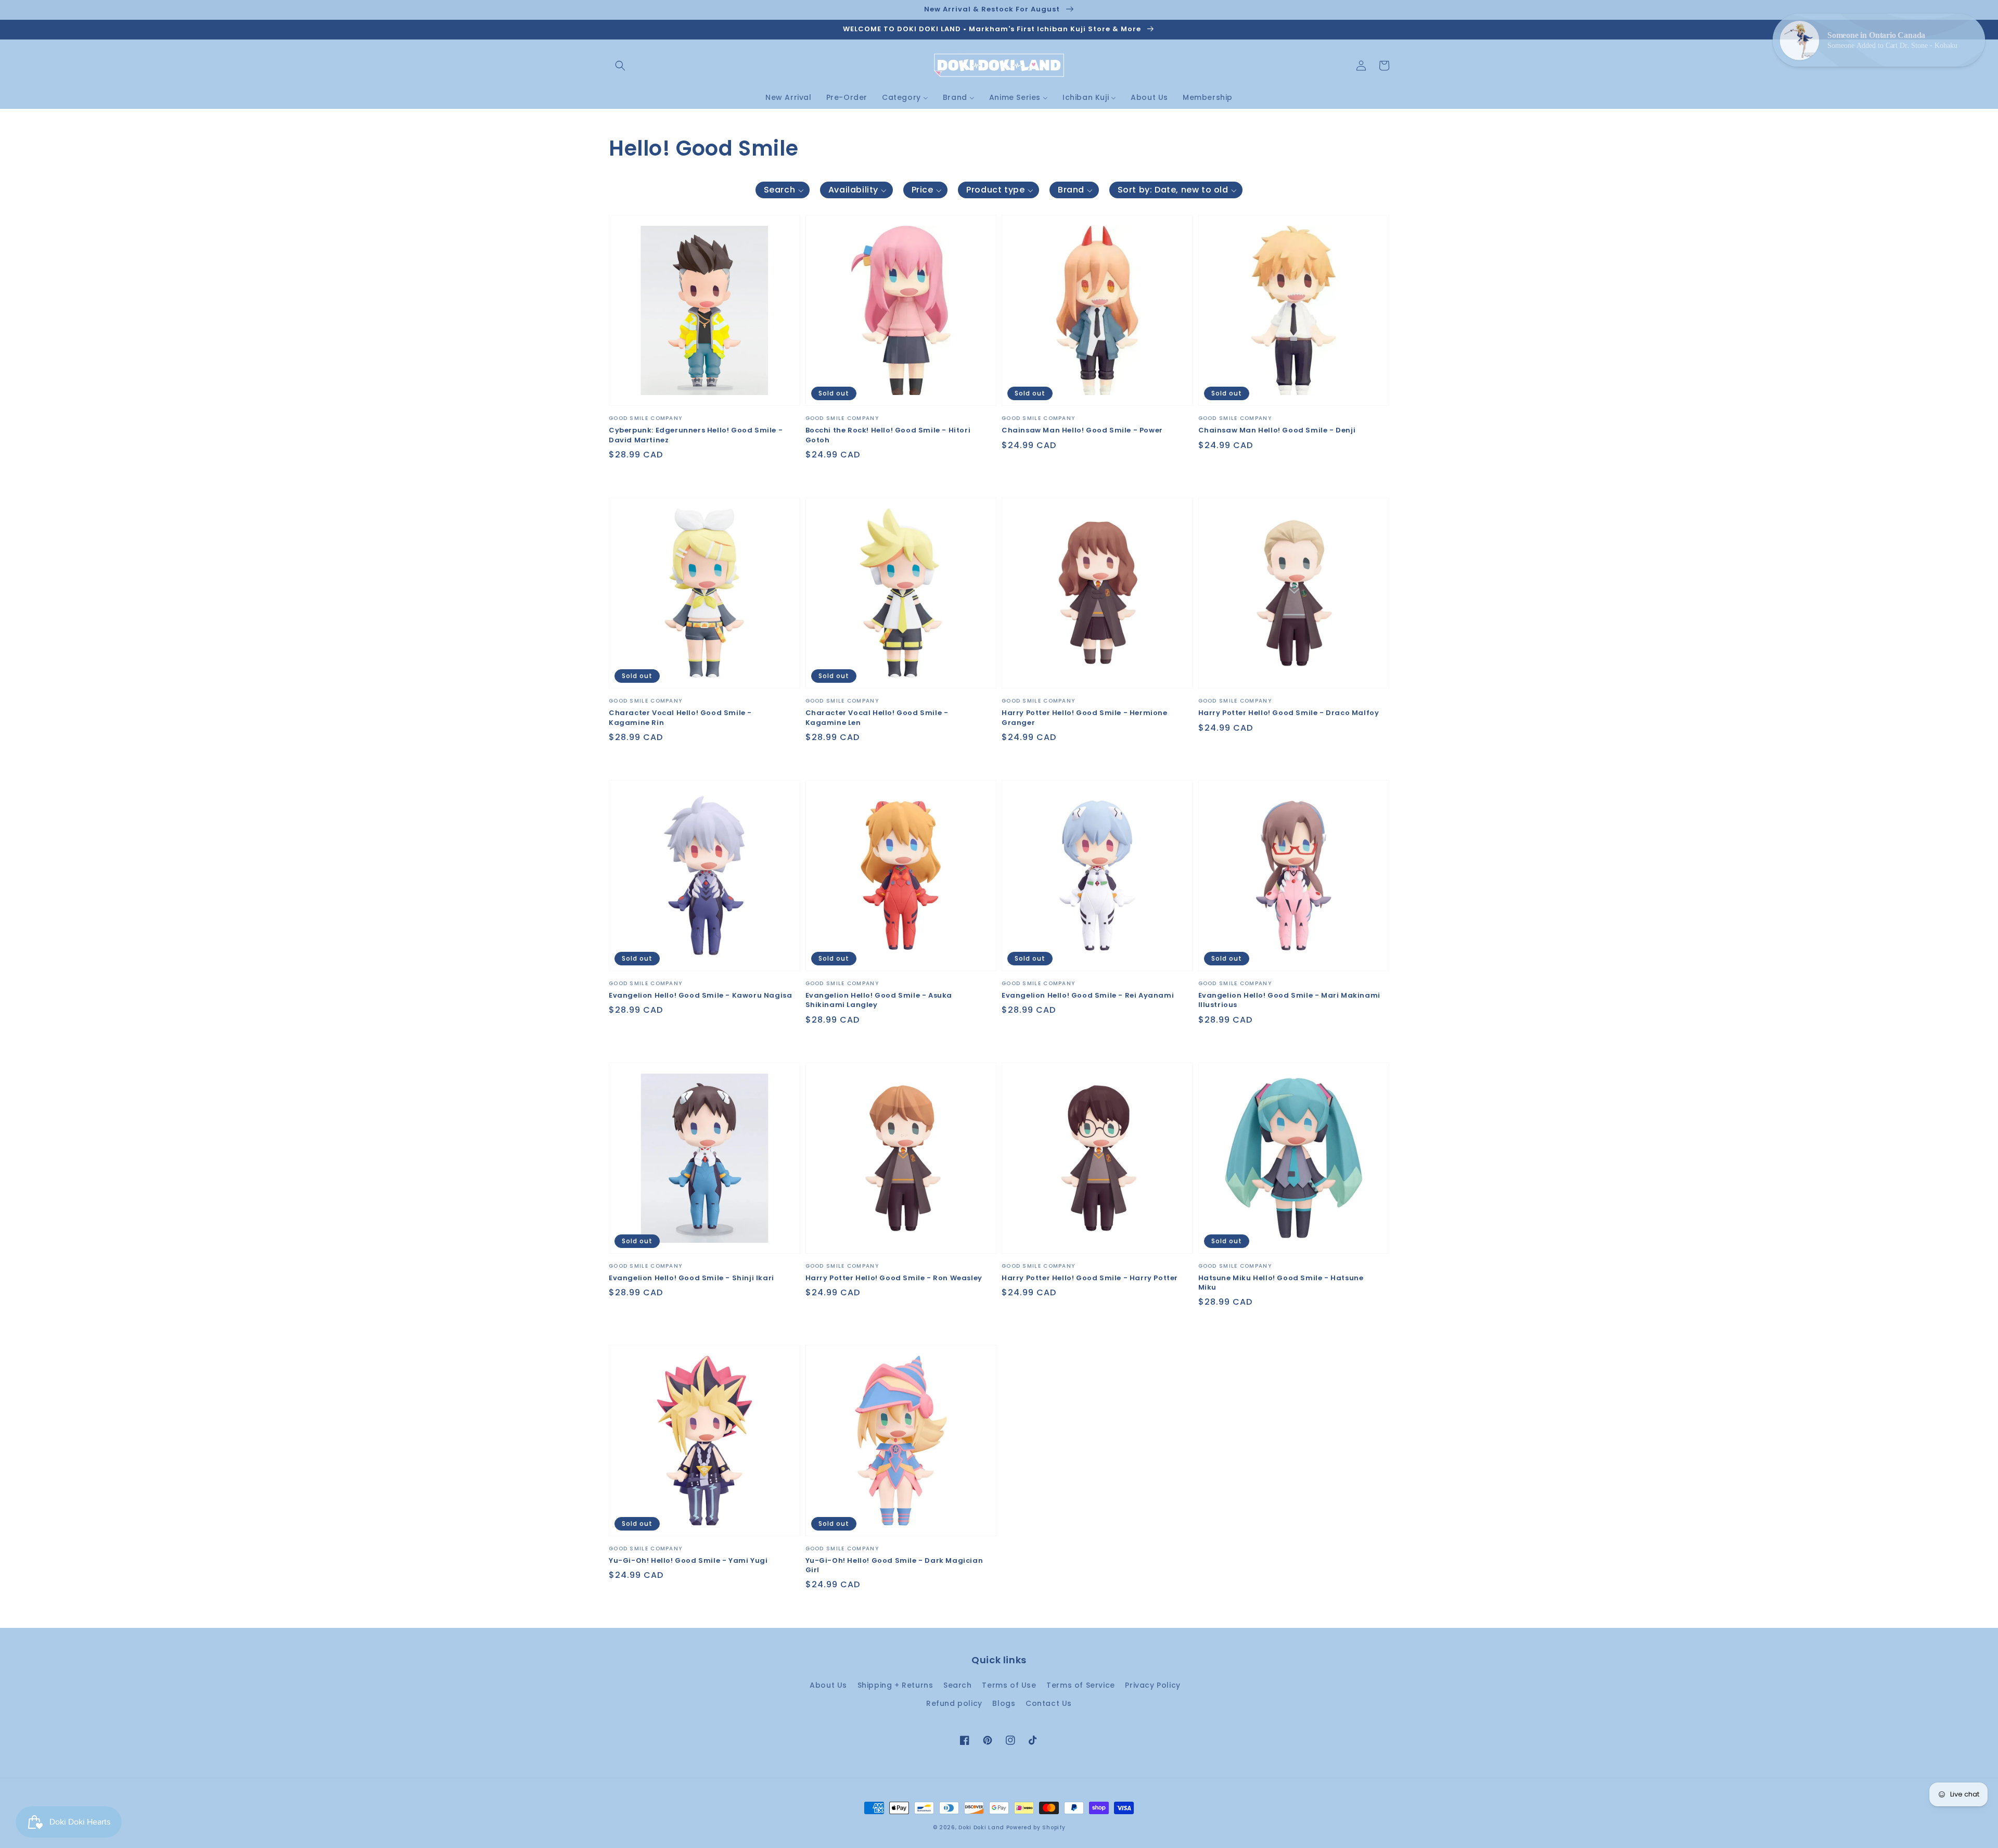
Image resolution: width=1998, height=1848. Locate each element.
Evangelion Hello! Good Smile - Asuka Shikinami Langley (879, 1000)
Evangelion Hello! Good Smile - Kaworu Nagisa (700, 996)
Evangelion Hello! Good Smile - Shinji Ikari (691, 1278)
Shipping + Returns (895, 1685)
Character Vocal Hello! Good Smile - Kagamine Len (877, 718)
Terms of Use (1009, 1685)
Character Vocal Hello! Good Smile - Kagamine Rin (680, 718)
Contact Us (1049, 1703)
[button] (620, 66)
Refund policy (954, 1703)
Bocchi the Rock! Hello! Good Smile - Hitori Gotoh (888, 435)
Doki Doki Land (982, 1827)
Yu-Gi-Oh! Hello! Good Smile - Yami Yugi (688, 1561)
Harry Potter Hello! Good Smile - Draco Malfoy (1289, 713)
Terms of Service (1081, 1685)
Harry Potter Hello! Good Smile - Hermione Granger (1085, 718)
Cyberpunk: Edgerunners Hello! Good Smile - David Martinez (696, 435)
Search (958, 1685)
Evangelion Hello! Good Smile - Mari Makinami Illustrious (1289, 1000)
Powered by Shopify (1036, 1827)
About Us (828, 1685)
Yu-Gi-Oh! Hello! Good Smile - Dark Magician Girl (894, 1565)
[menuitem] (789, 97)
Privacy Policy (1152, 1685)
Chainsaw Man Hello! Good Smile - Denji (1277, 430)
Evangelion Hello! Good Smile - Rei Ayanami (1088, 996)
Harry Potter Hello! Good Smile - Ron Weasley (894, 1278)
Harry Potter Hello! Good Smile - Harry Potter (1090, 1278)
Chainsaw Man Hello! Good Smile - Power (1082, 430)
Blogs (1004, 1703)
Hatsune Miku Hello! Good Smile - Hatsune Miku (1281, 1283)
